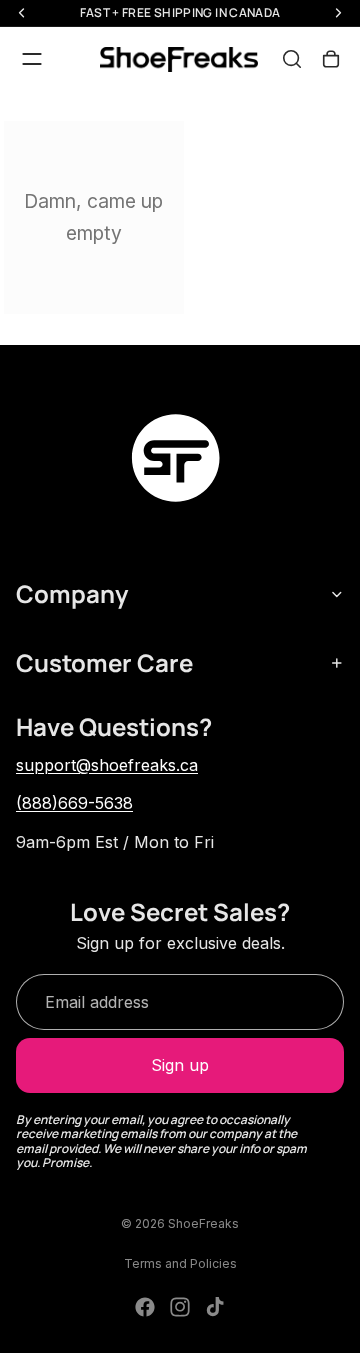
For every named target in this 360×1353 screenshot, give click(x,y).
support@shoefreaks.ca (107, 765)
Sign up (180, 1065)
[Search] (292, 59)
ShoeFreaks (203, 1223)
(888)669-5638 (74, 803)
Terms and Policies (180, 1263)
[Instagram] (180, 1307)
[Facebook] (145, 1307)
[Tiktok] (215, 1307)
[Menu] (32, 59)
